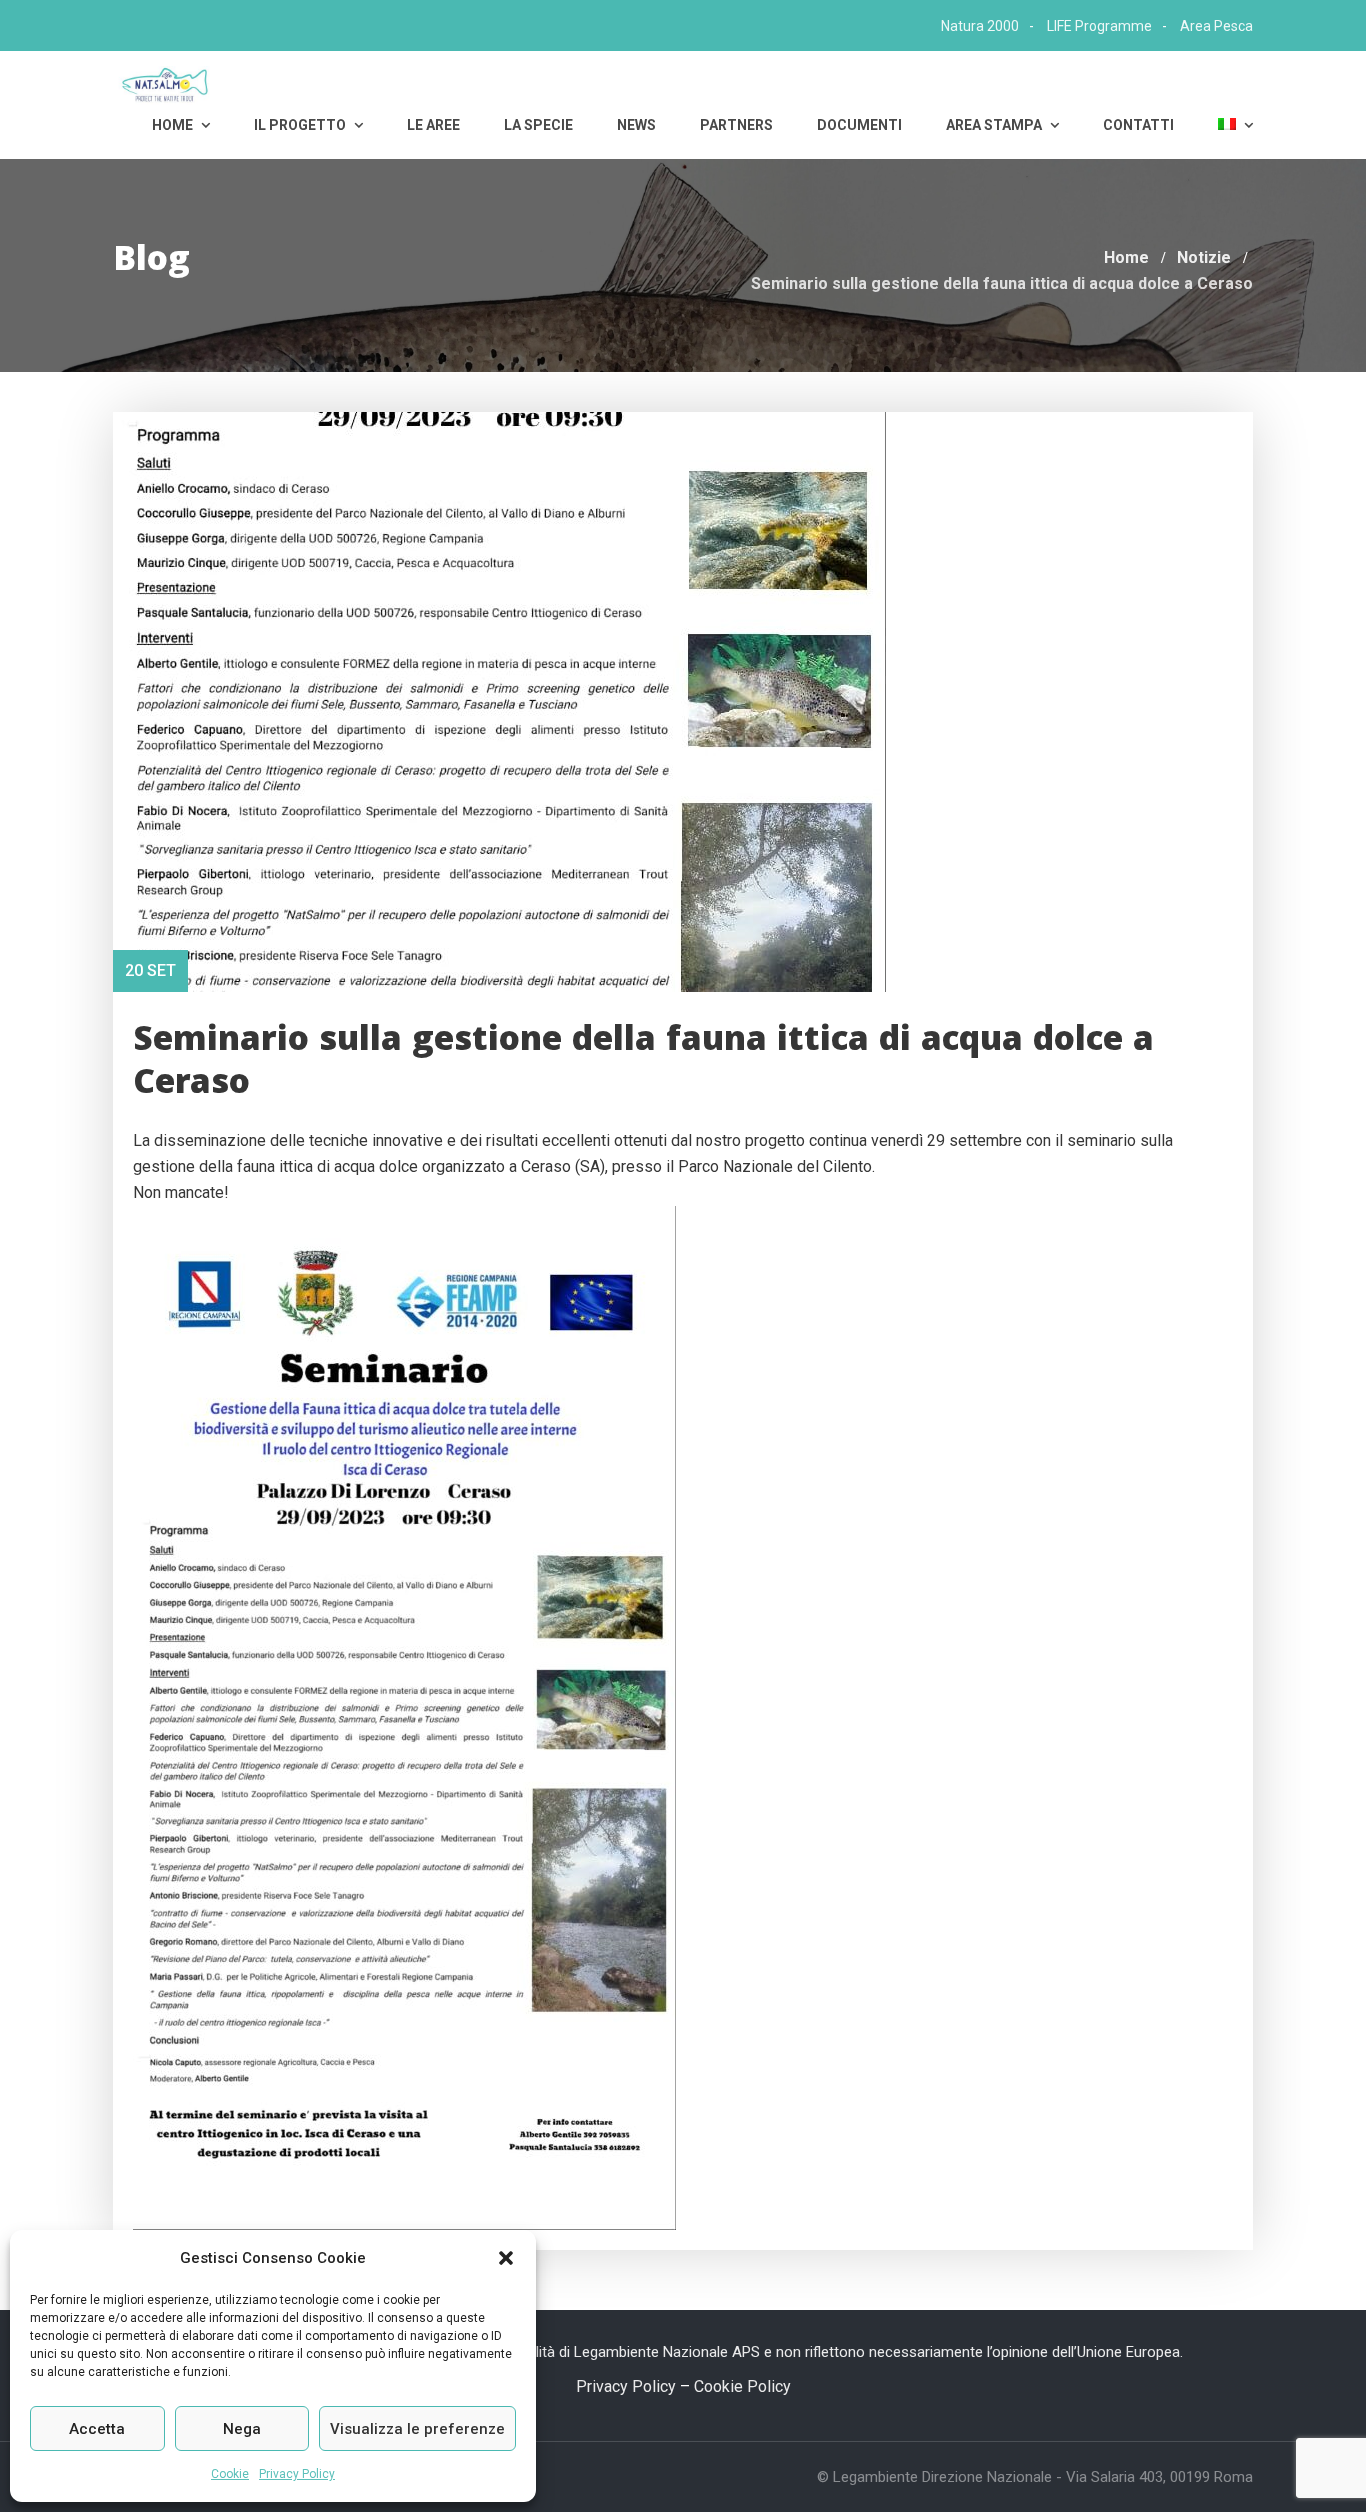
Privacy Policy (297, 2474)
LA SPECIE (538, 125)
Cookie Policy (742, 2386)
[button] (506, 2258)
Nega (242, 2429)
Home (174, 125)
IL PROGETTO (301, 125)
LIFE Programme (1099, 26)
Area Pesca (1216, 26)
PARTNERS (736, 125)
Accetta (97, 2429)
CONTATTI (1138, 125)
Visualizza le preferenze (417, 2429)
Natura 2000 (980, 26)
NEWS (636, 125)
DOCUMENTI (859, 125)
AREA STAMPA (995, 125)
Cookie (230, 2474)
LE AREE (433, 125)
